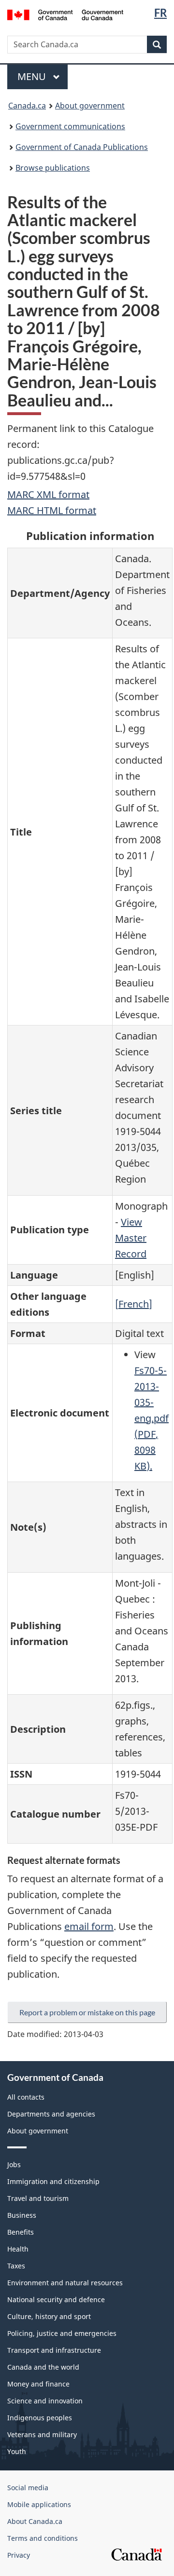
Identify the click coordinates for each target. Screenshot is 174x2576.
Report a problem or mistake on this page (87, 2012)
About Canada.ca (35, 2521)
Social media (28, 2488)
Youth (17, 2451)
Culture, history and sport (49, 2316)
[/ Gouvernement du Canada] (65, 14)
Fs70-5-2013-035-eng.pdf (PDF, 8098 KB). (152, 1418)
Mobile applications (39, 2504)
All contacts (26, 2097)
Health (18, 2249)
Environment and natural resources (65, 2283)
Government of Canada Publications (82, 147)
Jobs (14, 2165)
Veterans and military (42, 2434)
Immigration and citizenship (53, 2181)
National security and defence (56, 2300)
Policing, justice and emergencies (62, 2333)
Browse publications (53, 168)
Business (22, 2215)
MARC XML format (48, 494)
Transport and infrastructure (54, 2350)
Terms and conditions (43, 2538)
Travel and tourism (38, 2198)
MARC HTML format (52, 510)
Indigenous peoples (40, 2418)
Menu (33, 76)
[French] (134, 1304)
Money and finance (38, 2384)
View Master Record (131, 1238)
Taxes (16, 2266)
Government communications (70, 126)
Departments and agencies (51, 2114)
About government (90, 106)
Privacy (19, 2555)
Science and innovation (45, 2401)
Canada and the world (43, 2367)
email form (89, 1926)
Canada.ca (27, 106)
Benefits (21, 2232)
